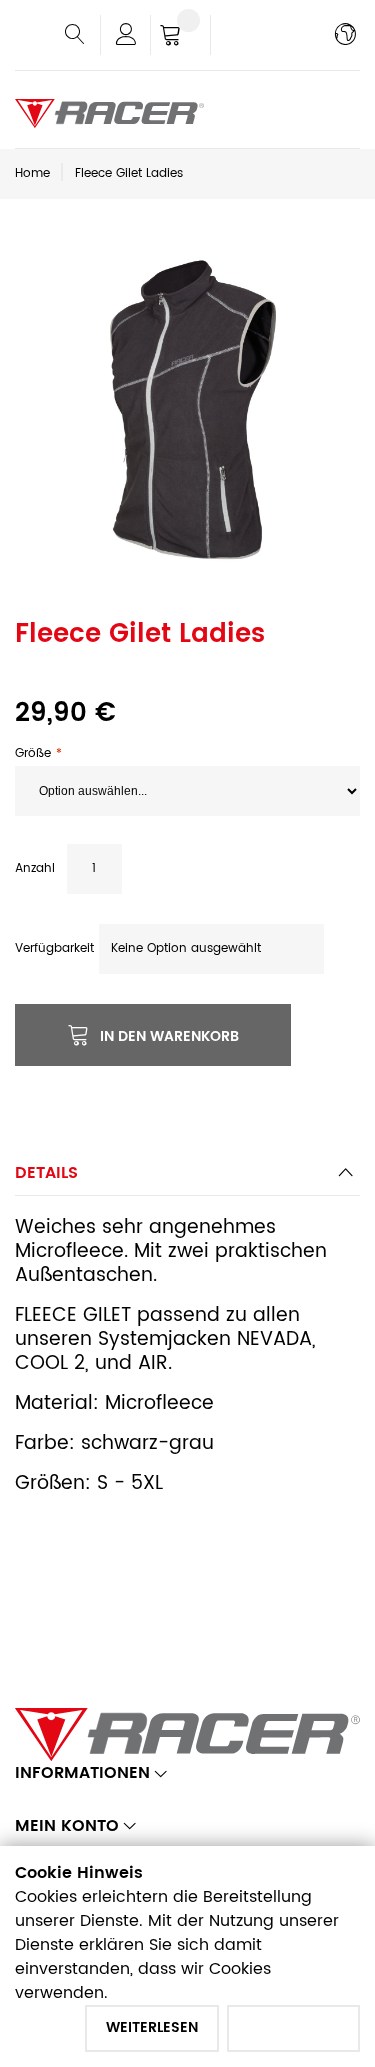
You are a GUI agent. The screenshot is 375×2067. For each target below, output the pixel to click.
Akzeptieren (293, 2027)
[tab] (187, 1178)
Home (32, 173)
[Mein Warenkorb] (180, 37)
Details (46, 1173)
